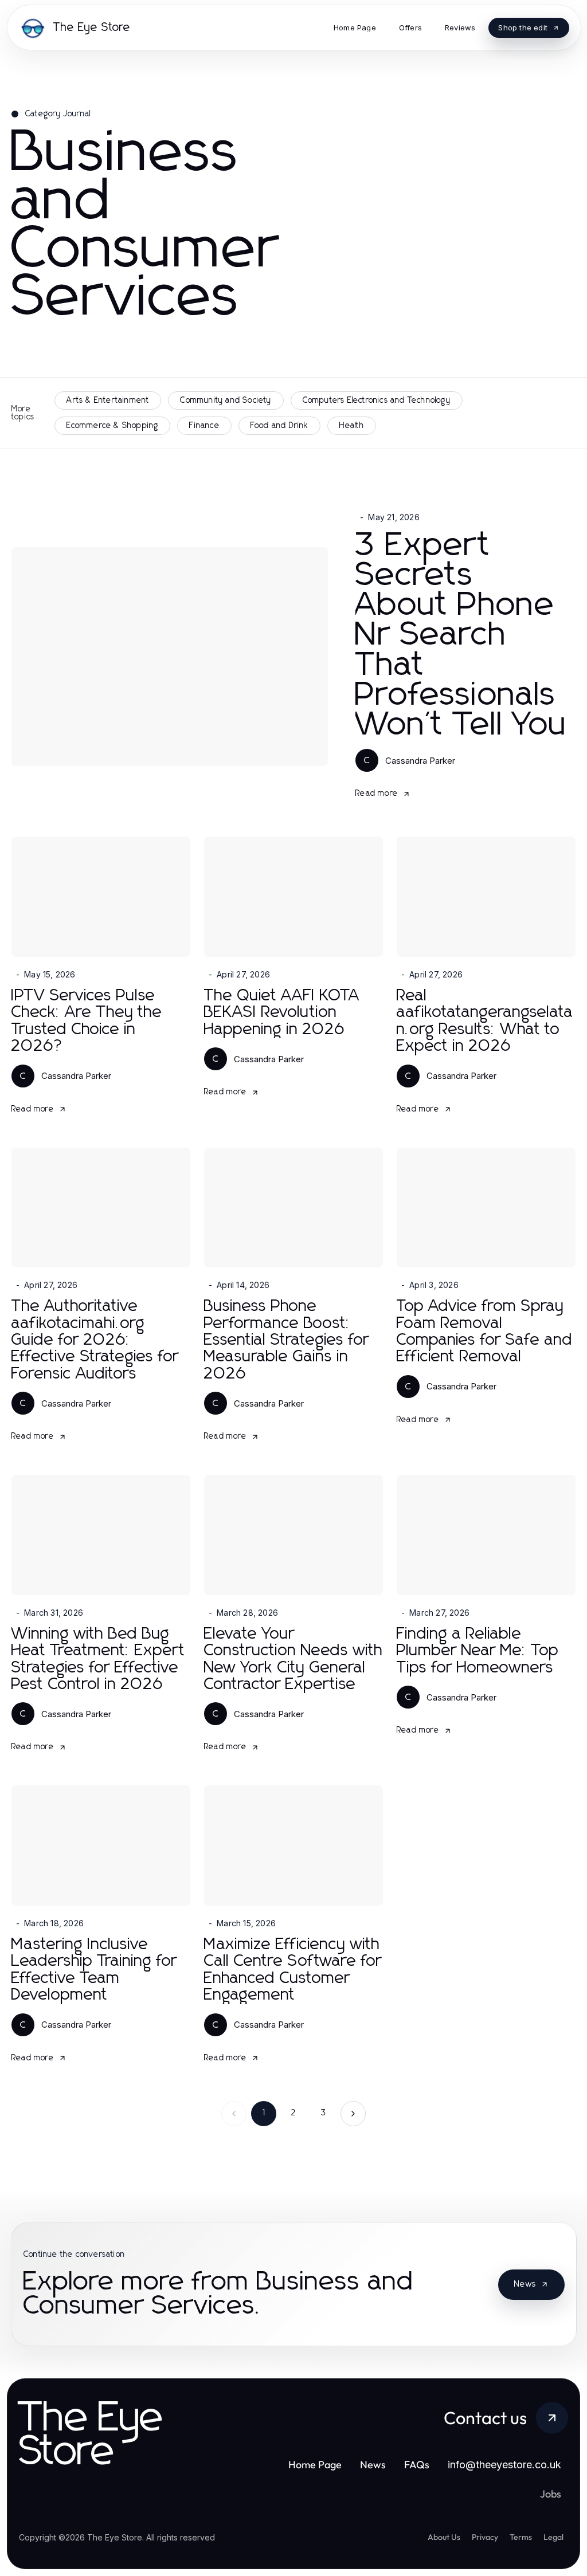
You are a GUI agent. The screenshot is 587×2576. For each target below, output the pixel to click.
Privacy (485, 2537)
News (525, 2284)
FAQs (417, 2465)
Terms (521, 2537)
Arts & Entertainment (108, 400)
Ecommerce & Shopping (112, 426)
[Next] (353, 2114)
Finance (204, 426)
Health (352, 426)
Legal (553, 2537)
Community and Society (226, 400)
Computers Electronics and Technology (377, 400)
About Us (444, 2537)
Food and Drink (279, 426)
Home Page (315, 2465)
